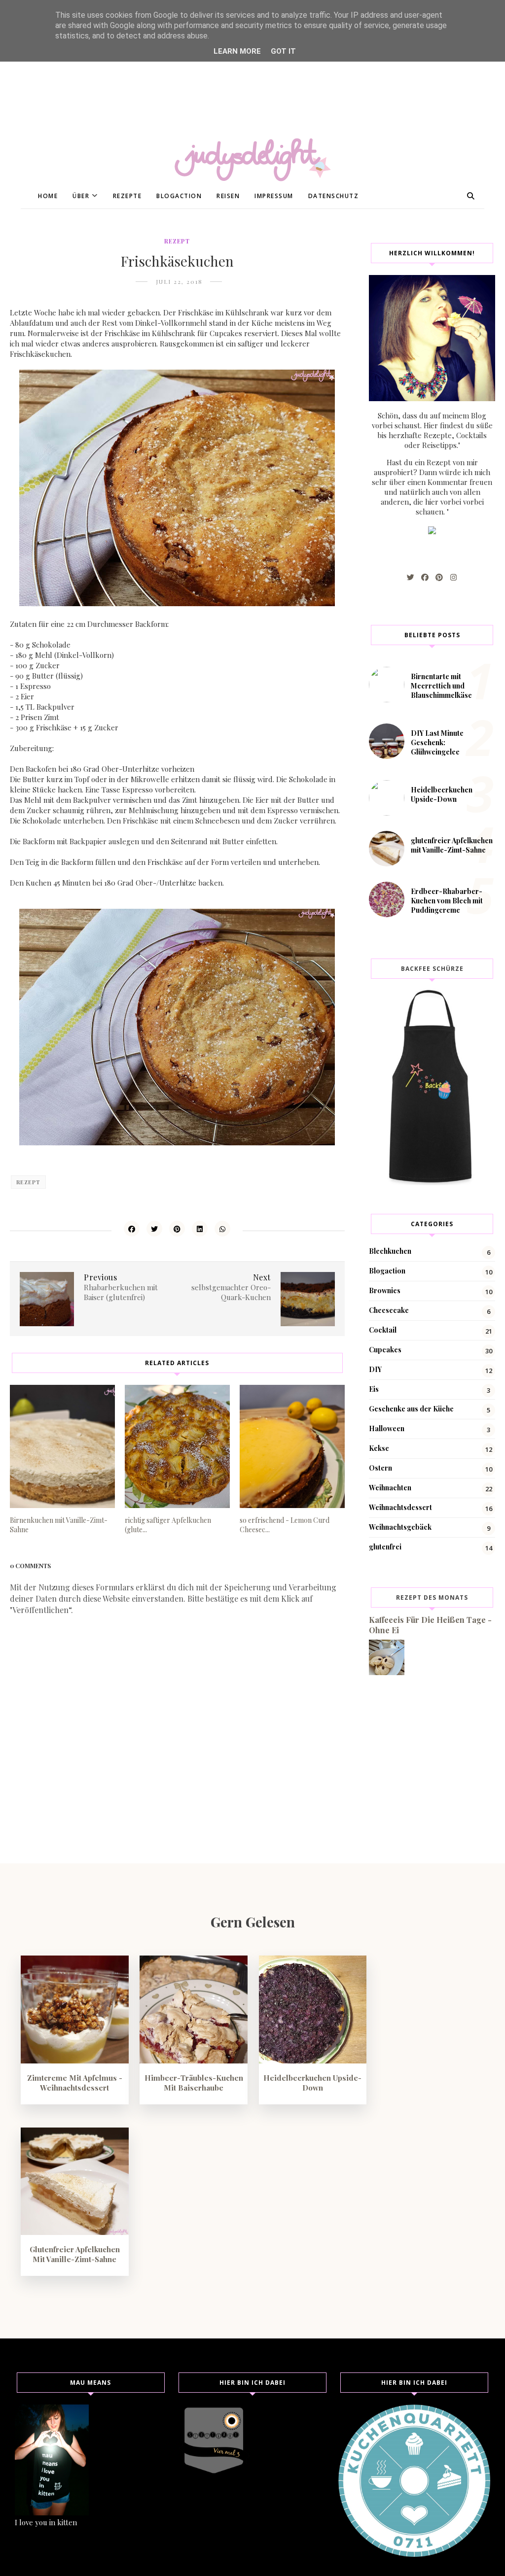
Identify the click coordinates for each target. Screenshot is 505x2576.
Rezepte (127, 196)
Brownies (385, 1290)
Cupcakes (385, 1350)
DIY (375, 1369)
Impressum (274, 196)
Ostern (380, 1468)
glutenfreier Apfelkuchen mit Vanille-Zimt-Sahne (452, 845)
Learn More (237, 51)
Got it (283, 51)
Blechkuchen (390, 1251)
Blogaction (179, 196)
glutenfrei (385, 1547)
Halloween (387, 1428)
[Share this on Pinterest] (177, 1229)
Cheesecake (389, 1310)
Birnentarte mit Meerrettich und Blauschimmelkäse (441, 686)
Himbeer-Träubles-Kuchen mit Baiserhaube (194, 2083)
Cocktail (383, 1330)
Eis (374, 1389)
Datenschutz (334, 196)
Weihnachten (390, 1488)
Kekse (379, 1448)
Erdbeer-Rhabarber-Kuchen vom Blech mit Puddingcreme (447, 901)
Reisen (228, 196)
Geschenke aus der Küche (411, 1409)
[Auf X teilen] (154, 1229)
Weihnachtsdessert (400, 1507)
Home (48, 196)
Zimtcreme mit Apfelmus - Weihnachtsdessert (75, 2083)
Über (81, 196)
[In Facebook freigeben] (132, 1229)
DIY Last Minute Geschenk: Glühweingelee (437, 742)
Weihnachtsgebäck (400, 1527)
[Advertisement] (252, 69)
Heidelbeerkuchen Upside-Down (442, 794)
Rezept (177, 241)
